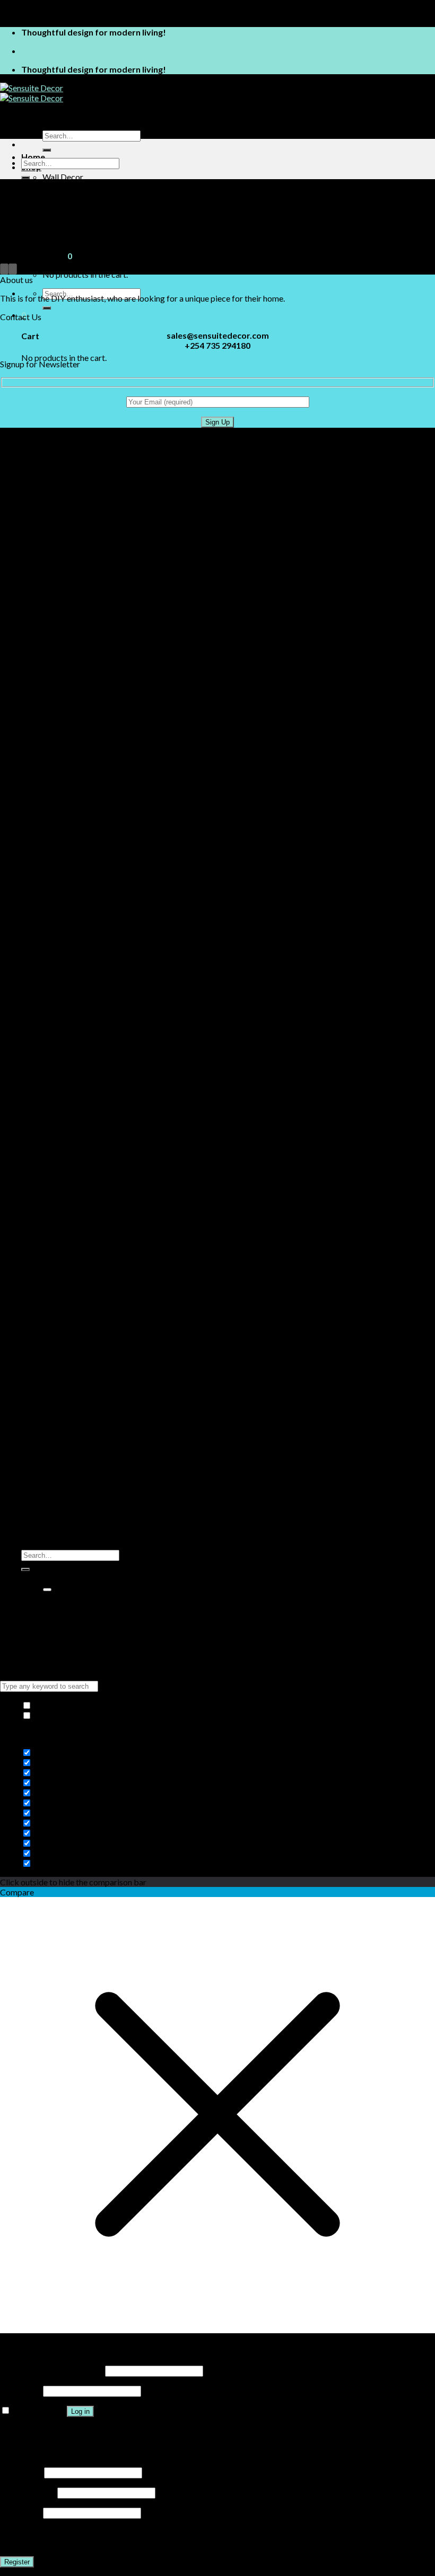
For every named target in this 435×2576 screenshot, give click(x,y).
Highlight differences (71, 1715)
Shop (31, 1586)
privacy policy (169, 2542)
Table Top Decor (73, 187)
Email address (28, 2492)
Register (17, 2562)
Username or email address (52, 2370)
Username (21, 2472)
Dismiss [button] (103, 14)
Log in (80, 2411)
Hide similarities (62, 1705)
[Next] (13, 269)
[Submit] (47, 150)
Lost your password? (37, 2431)
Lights (54, 1616)
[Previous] (4, 269)
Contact (37, 217)
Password (21, 2390)
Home (33, 157)
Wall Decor (63, 177)
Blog (30, 1626)
